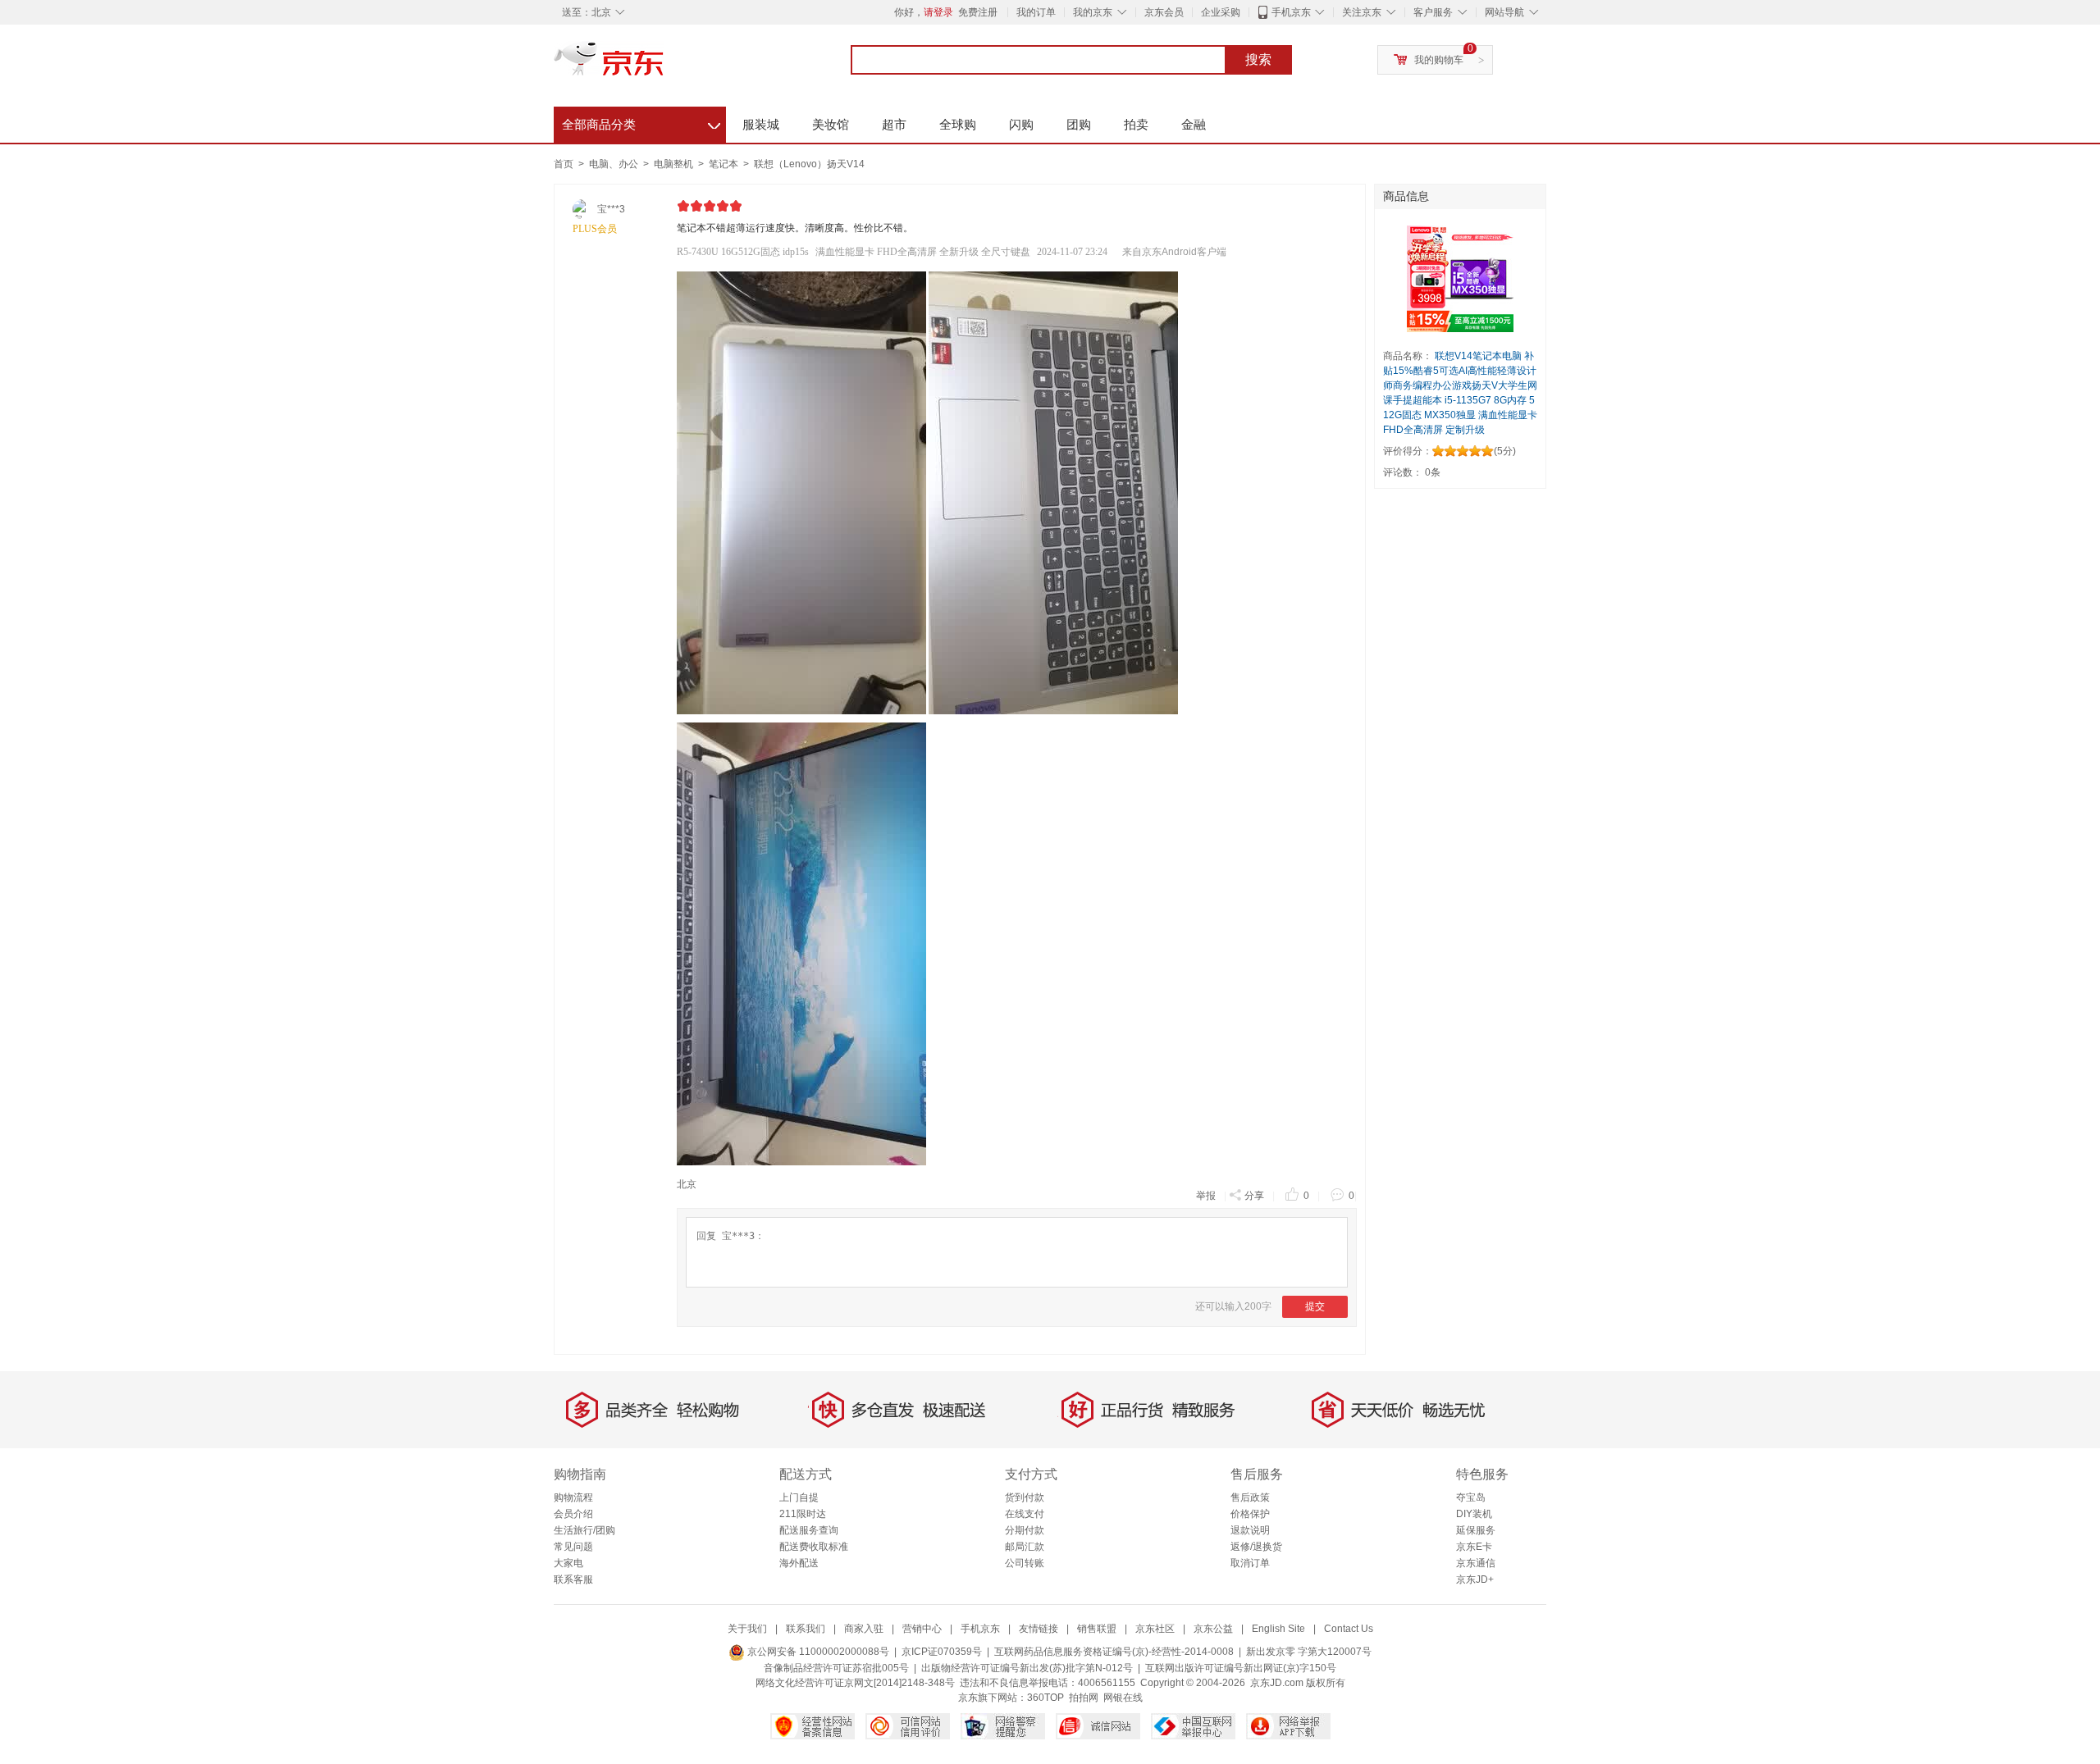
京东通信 (1476, 1563)
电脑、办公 (615, 164)
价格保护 (1250, 1514)
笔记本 (725, 164)
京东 (664, 66)
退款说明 (1250, 1530)
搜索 (1258, 59)
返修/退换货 (1256, 1547)
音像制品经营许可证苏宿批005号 (836, 1668)
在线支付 (1025, 1514)
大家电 (568, 1563)
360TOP (1045, 1698)
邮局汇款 (1025, 1547)
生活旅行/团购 (584, 1530)
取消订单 (1250, 1563)
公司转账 (1025, 1563)
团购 (1079, 124)
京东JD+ (1475, 1579)
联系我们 (806, 1629)
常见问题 (573, 1547)
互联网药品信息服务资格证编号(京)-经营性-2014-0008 (1114, 1652)
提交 (1315, 1306)
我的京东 (1093, 12)
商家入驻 (864, 1629)
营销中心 (922, 1629)
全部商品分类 (641, 122)
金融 (1194, 124)
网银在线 (1123, 1698)
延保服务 (1476, 1530)
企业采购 (1221, 12)
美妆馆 (831, 124)
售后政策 (1250, 1497)
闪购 (1021, 124)
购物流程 (573, 1497)
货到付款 (1025, 1497)
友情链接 (1039, 1629)
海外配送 (799, 1563)
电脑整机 (675, 164)
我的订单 (1036, 12)
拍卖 (1136, 124)
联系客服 (573, 1579)
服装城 (761, 124)
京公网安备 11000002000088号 (817, 1652)
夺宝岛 (1471, 1497)
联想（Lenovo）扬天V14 (809, 164)
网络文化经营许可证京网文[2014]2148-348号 (855, 1683)
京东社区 (1155, 1629)
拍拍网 (1084, 1698)
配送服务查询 (809, 1530)
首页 (564, 164)
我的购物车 (1439, 60)
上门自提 (799, 1497)
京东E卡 (1474, 1547)
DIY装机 (1474, 1514)
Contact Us (1349, 1629)
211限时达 (803, 1514)
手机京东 (1291, 12)
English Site (1278, 1629)
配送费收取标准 (814, 1547)
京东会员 (1164, 12)
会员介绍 (573, 1514)
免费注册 (978, 12)
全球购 (958, 124)
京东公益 (1213, 1629)
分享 (1254, 1196)
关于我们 (747, 1629)
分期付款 (1025, 1530)
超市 (894, 124)
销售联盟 (1097, 1629)
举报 (1206, 1196)
